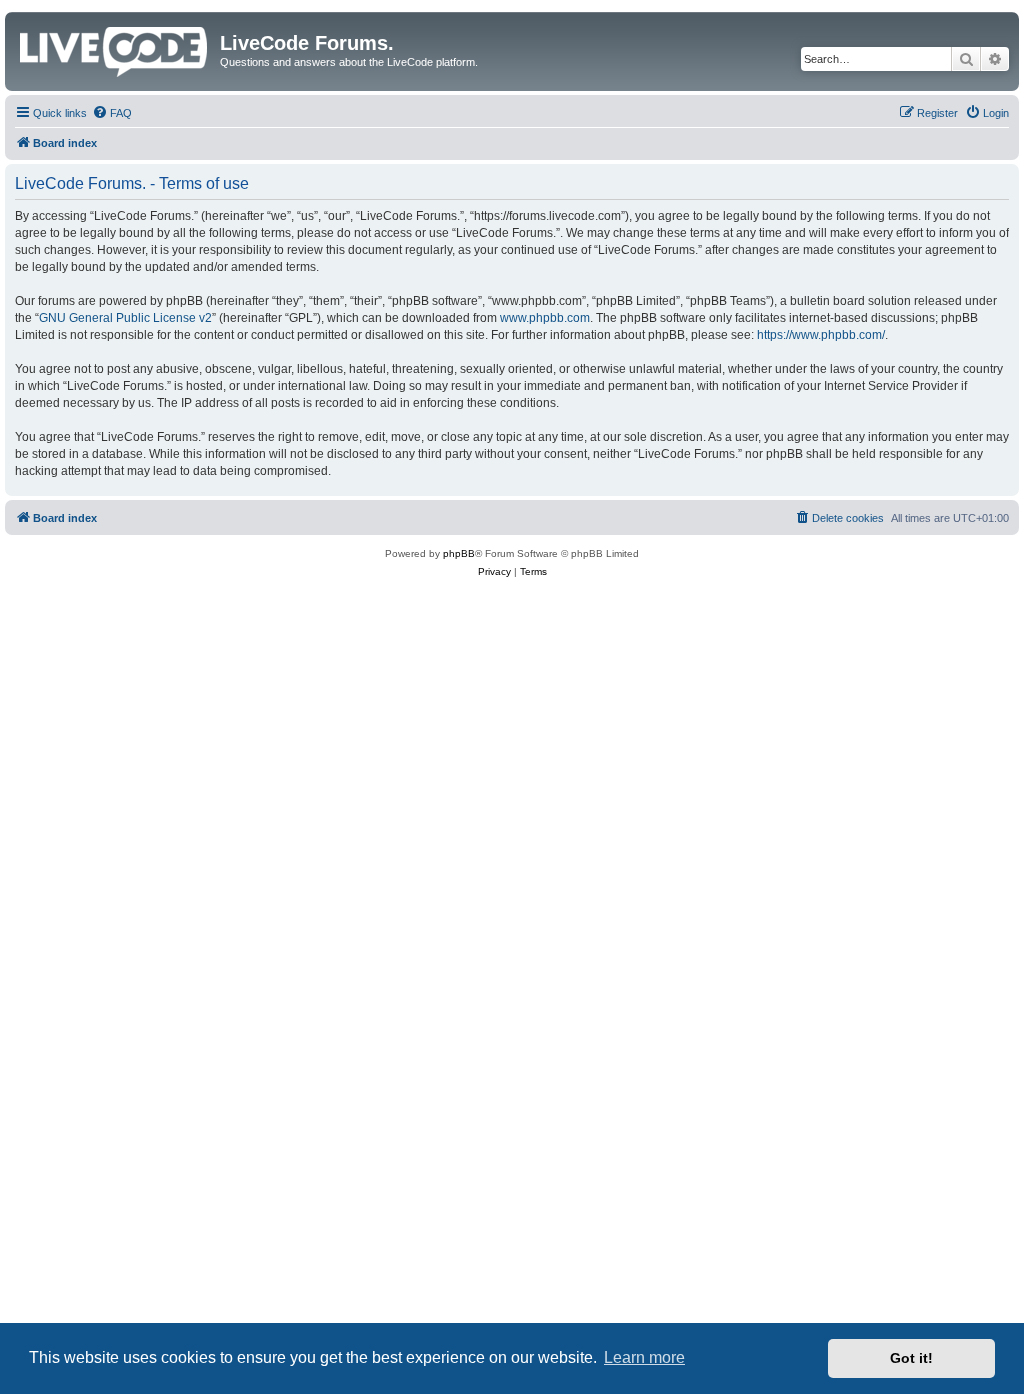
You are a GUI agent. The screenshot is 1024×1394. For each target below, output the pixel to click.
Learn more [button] (644, 1357)
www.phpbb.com (545, 318)
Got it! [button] (911, 1358)
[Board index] (115, 48)
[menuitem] (112, 113)
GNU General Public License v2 (125, 318)
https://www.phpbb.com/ (821, 335)
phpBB (459, 553)
